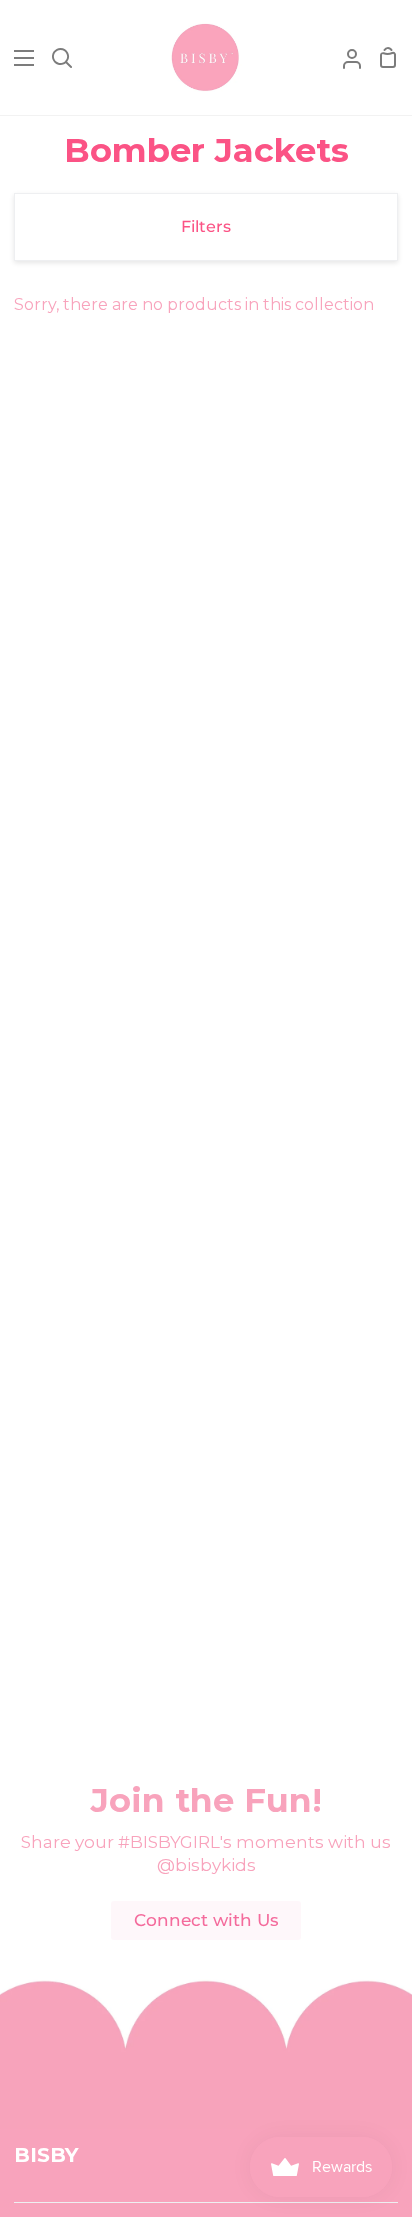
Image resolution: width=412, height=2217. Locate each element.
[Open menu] (18, 58)
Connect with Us (206, 1920)
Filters (206, 226)
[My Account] (344, 57)
